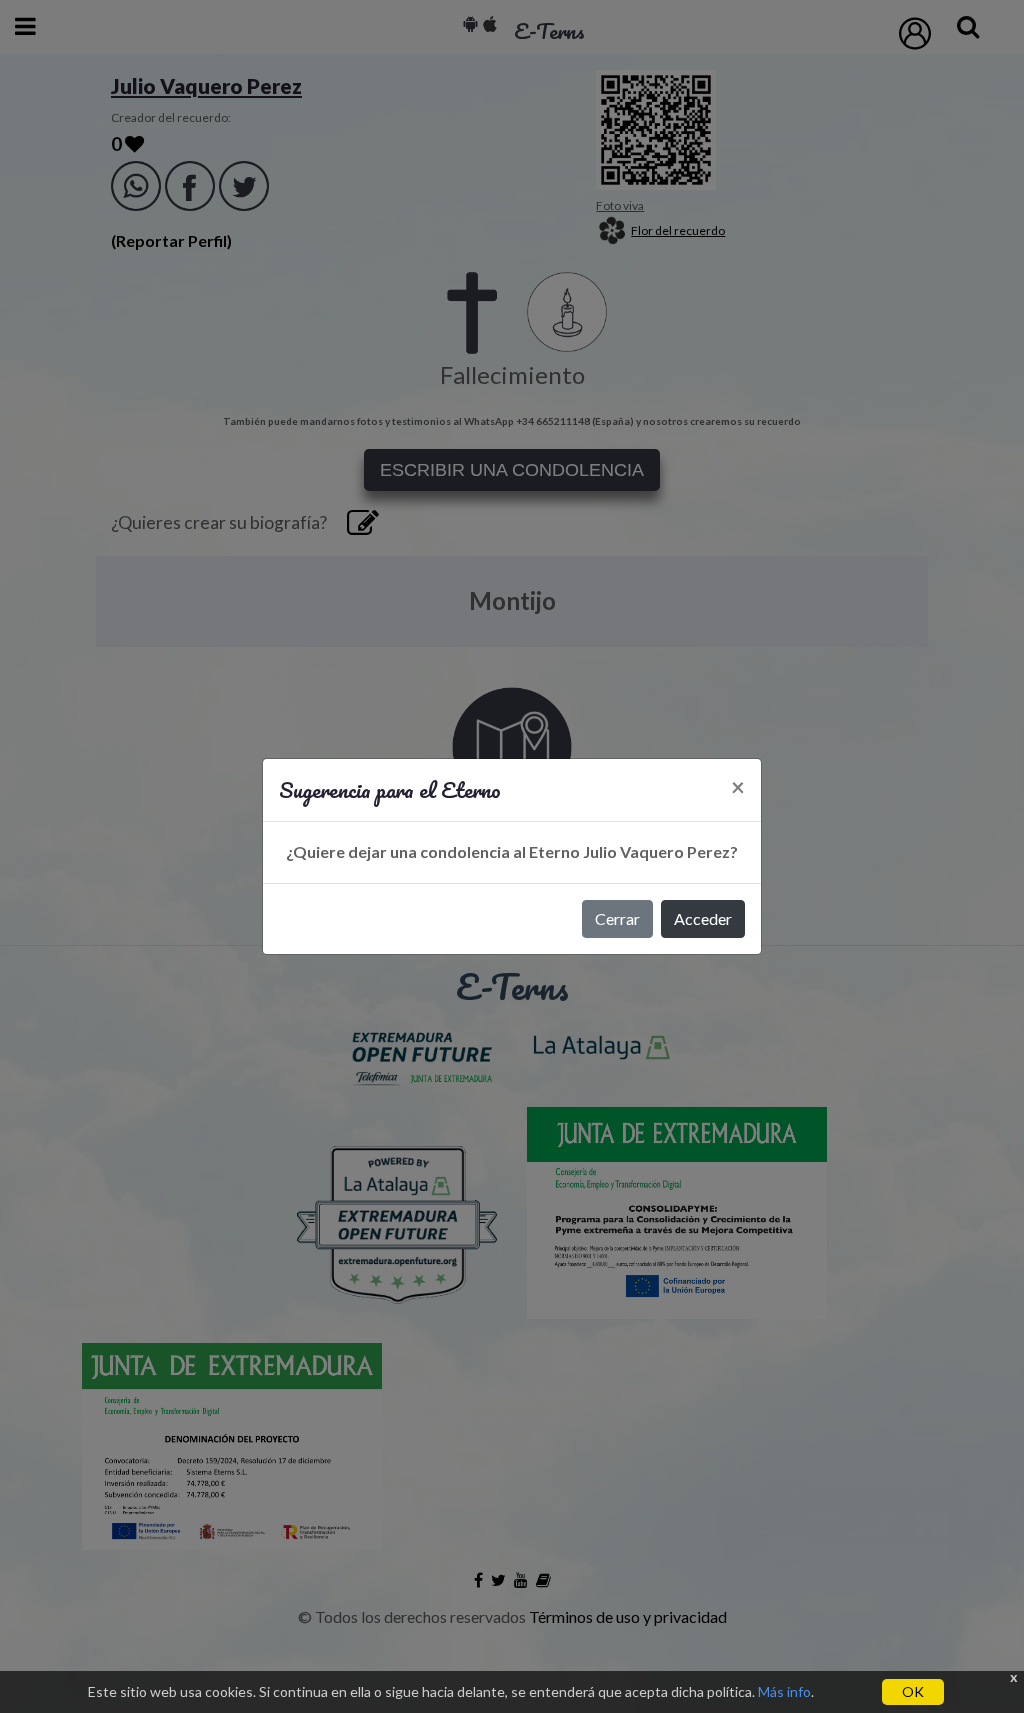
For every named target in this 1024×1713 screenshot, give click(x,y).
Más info (784, 1691)
